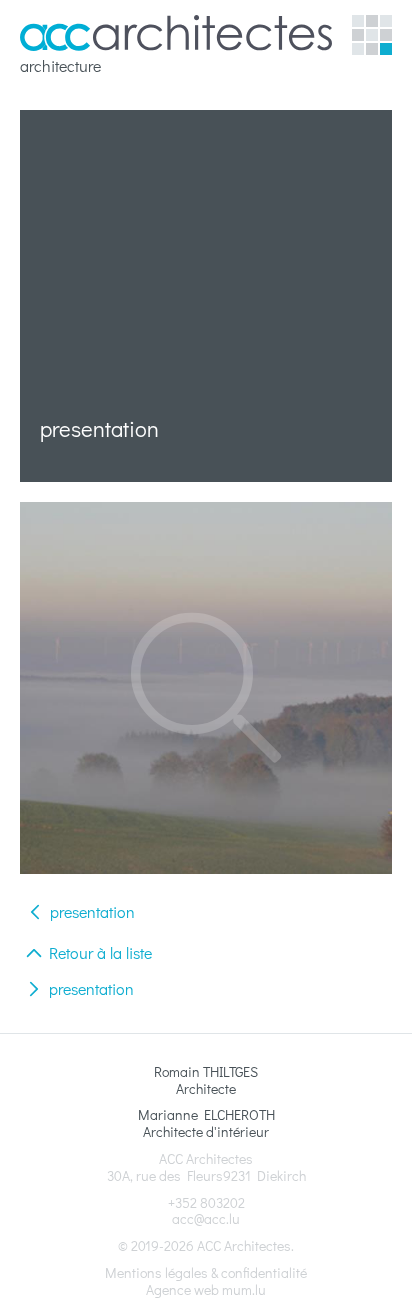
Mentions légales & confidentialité (206, 1272)
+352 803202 (206, 1202)
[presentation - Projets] (206, 688)
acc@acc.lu (206, 1218)
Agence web (182, 1289)
